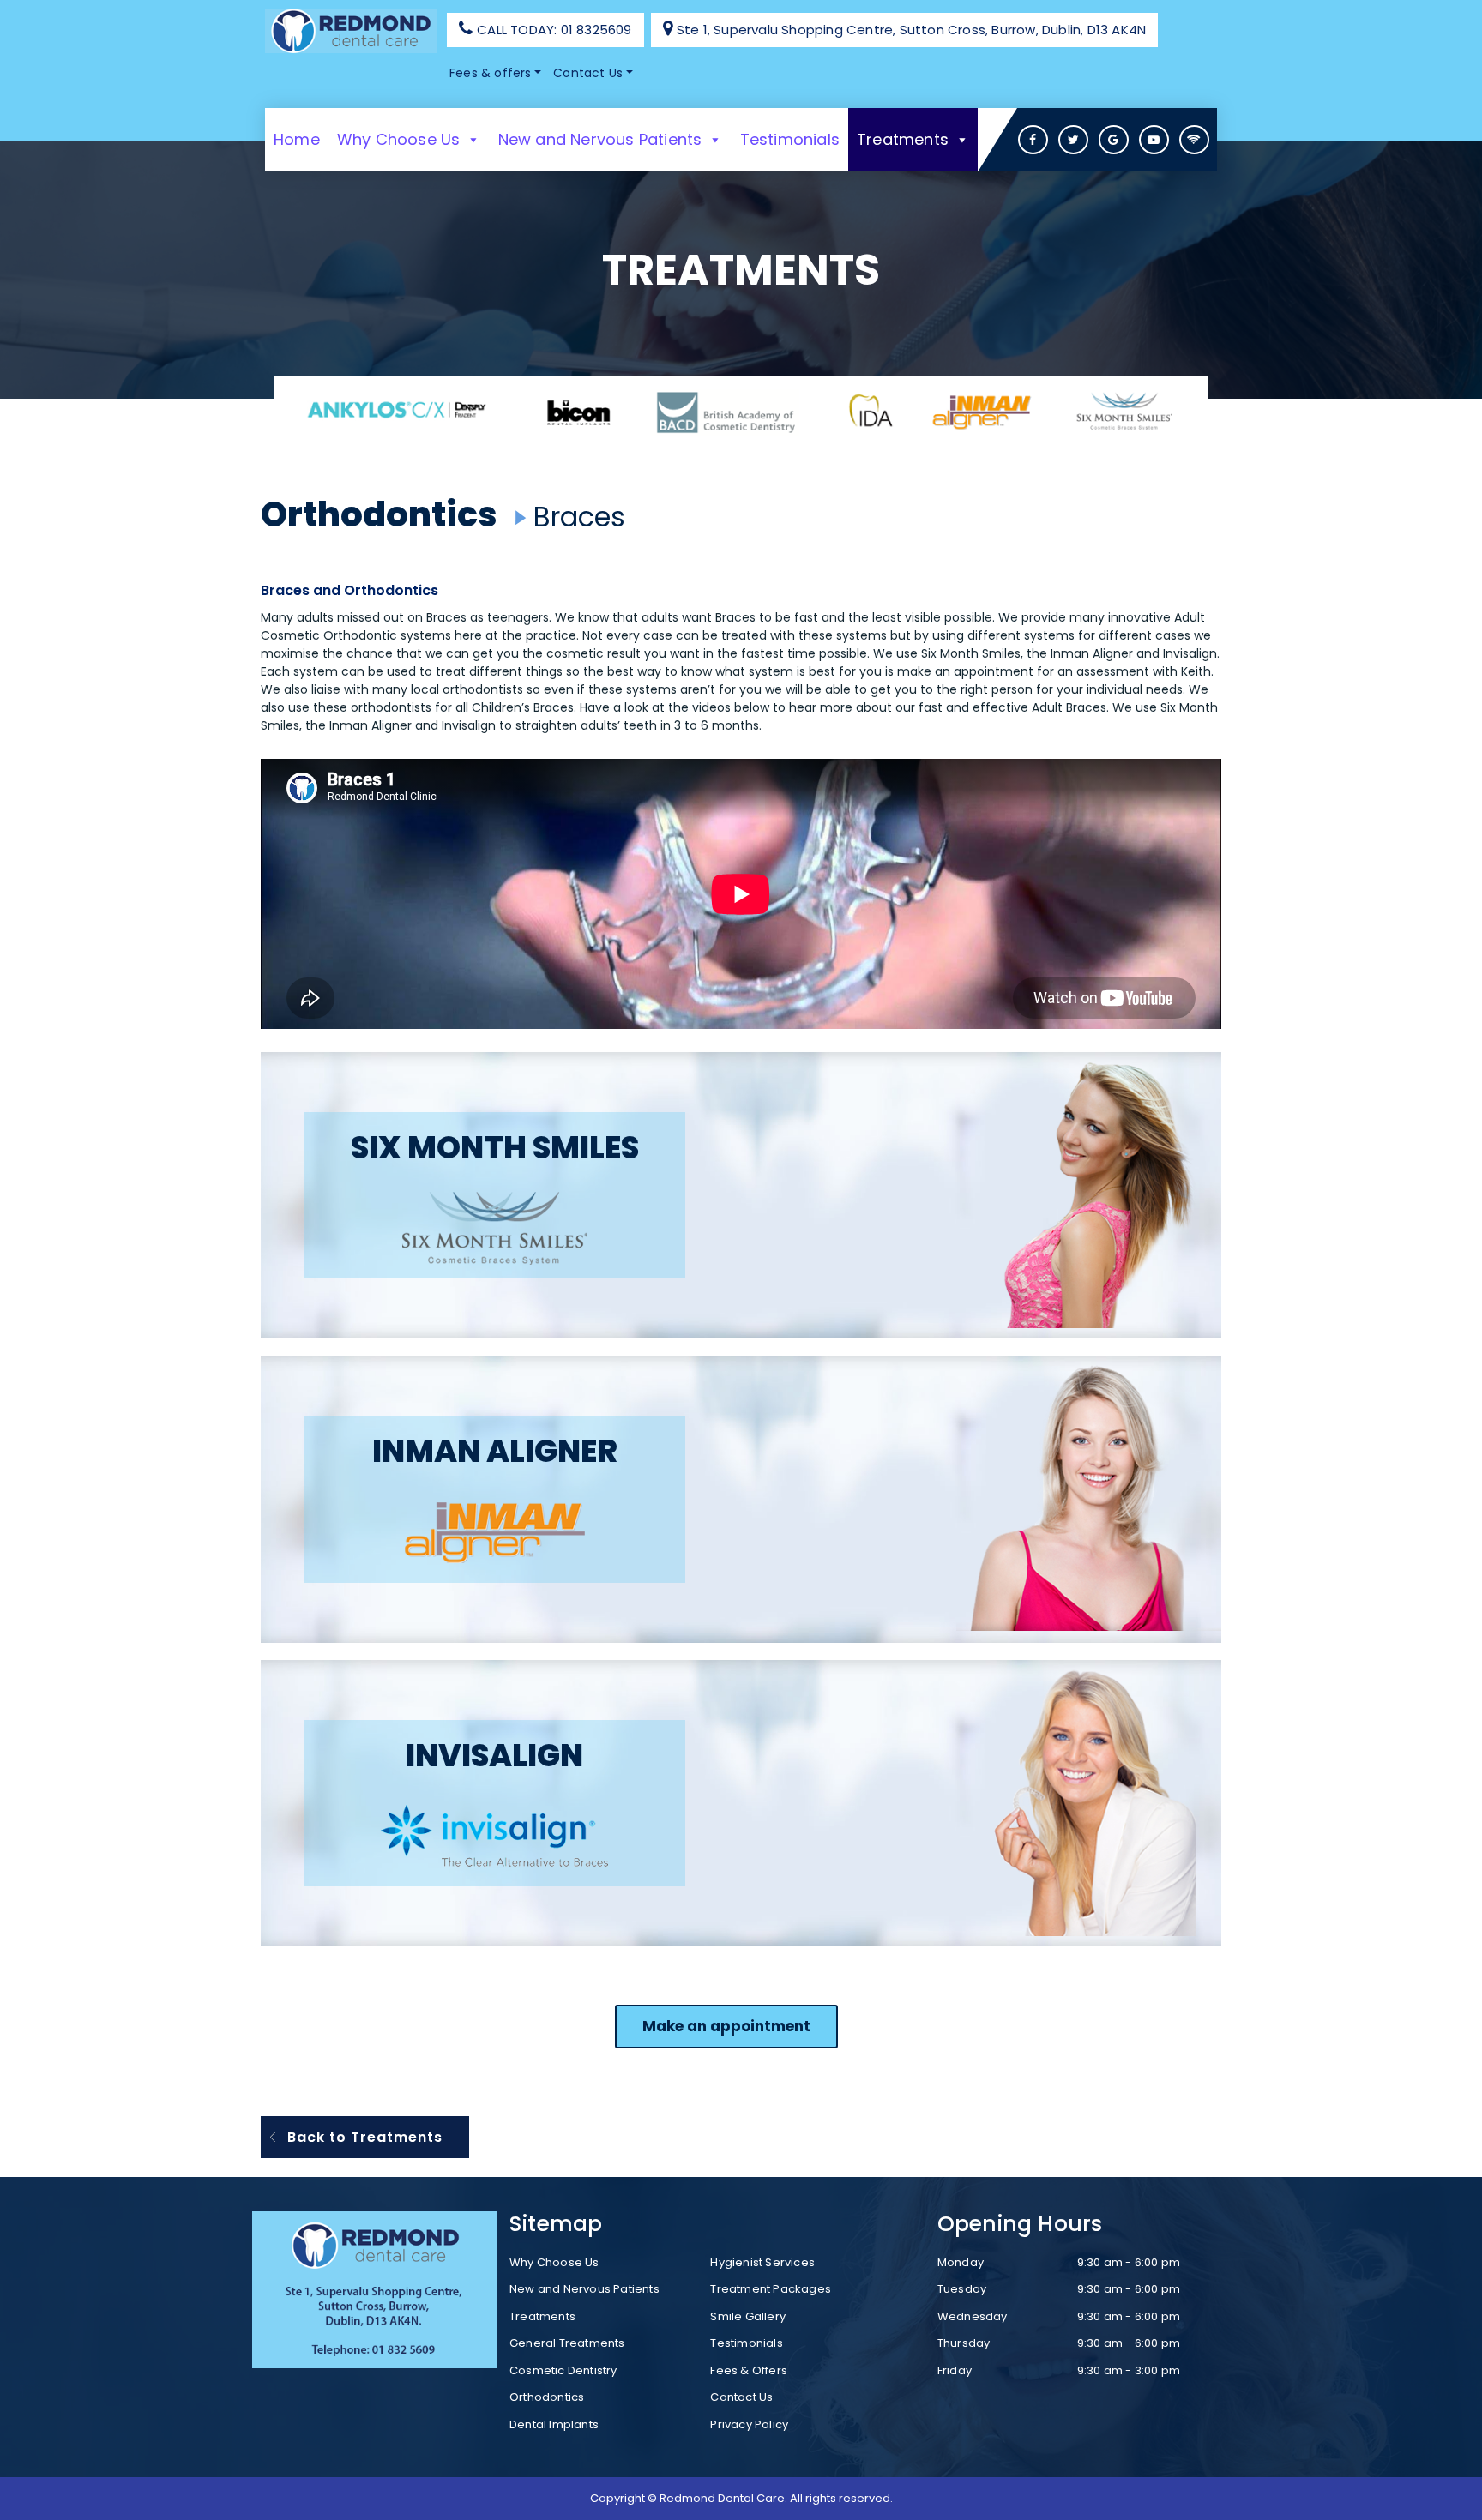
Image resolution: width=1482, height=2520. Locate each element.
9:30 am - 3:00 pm (1129, 2370)
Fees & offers (491, 73)
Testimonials (790, 139)
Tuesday (962, 2289)
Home (297, 139)
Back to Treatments (365, 2137)
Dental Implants (554, 2424)
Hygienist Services (762, 2262)
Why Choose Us (399, 139)
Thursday (964, 2343)
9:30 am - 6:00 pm (1129, 2262)
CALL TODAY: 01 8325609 (554, 30)
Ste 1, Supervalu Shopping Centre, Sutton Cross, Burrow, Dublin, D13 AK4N (911, 30)
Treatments (903, 139)
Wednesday (973, 2316)
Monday (961, 2262)
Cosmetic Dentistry (563, 2370)
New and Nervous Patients (600, 139)
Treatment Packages (771, 2289)
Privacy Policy (749, 2424)
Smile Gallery (748, 2316)
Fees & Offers (749, 2370)
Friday (955, 2370)
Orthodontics (383, 514)
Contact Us (588, 73)
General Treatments (567, 2343)
